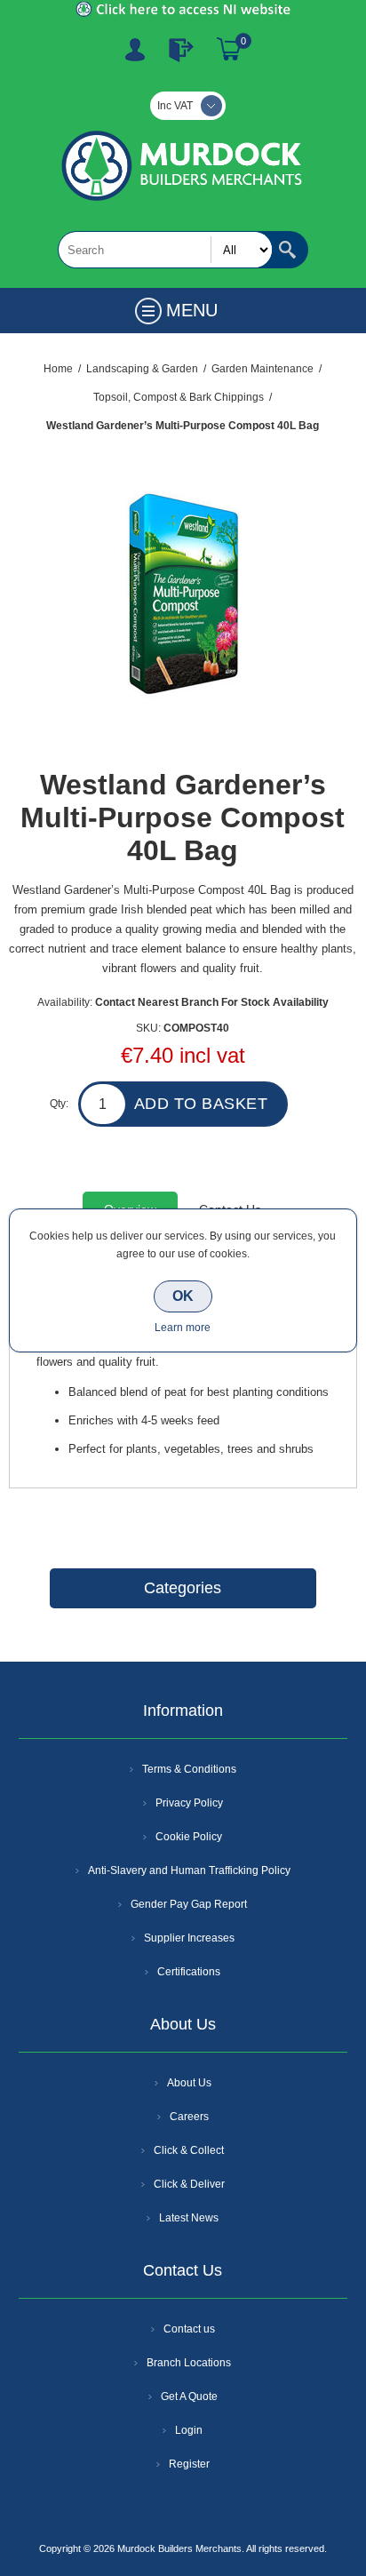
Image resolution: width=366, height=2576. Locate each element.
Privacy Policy (189, 1803)
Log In (181, 50)
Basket (229, 50)
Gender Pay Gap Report (189, 1904)
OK (183, 1296)
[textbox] (165, 250)
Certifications (189, 1972)
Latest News (189, 2218)
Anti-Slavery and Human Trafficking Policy (189, 1870)
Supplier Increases (189, 1938)
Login (189, 2430)
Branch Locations (189, 2363)
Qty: (59, 1104)
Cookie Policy (189, 1837)
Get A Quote (189, 2397)
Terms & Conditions (189, 1769)
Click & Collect (189, 2150)
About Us (189, 2083)
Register (135, 50)
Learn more (183, 1328)
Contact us (189, 2329)
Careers (189, 2117)
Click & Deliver (189, 2184)
